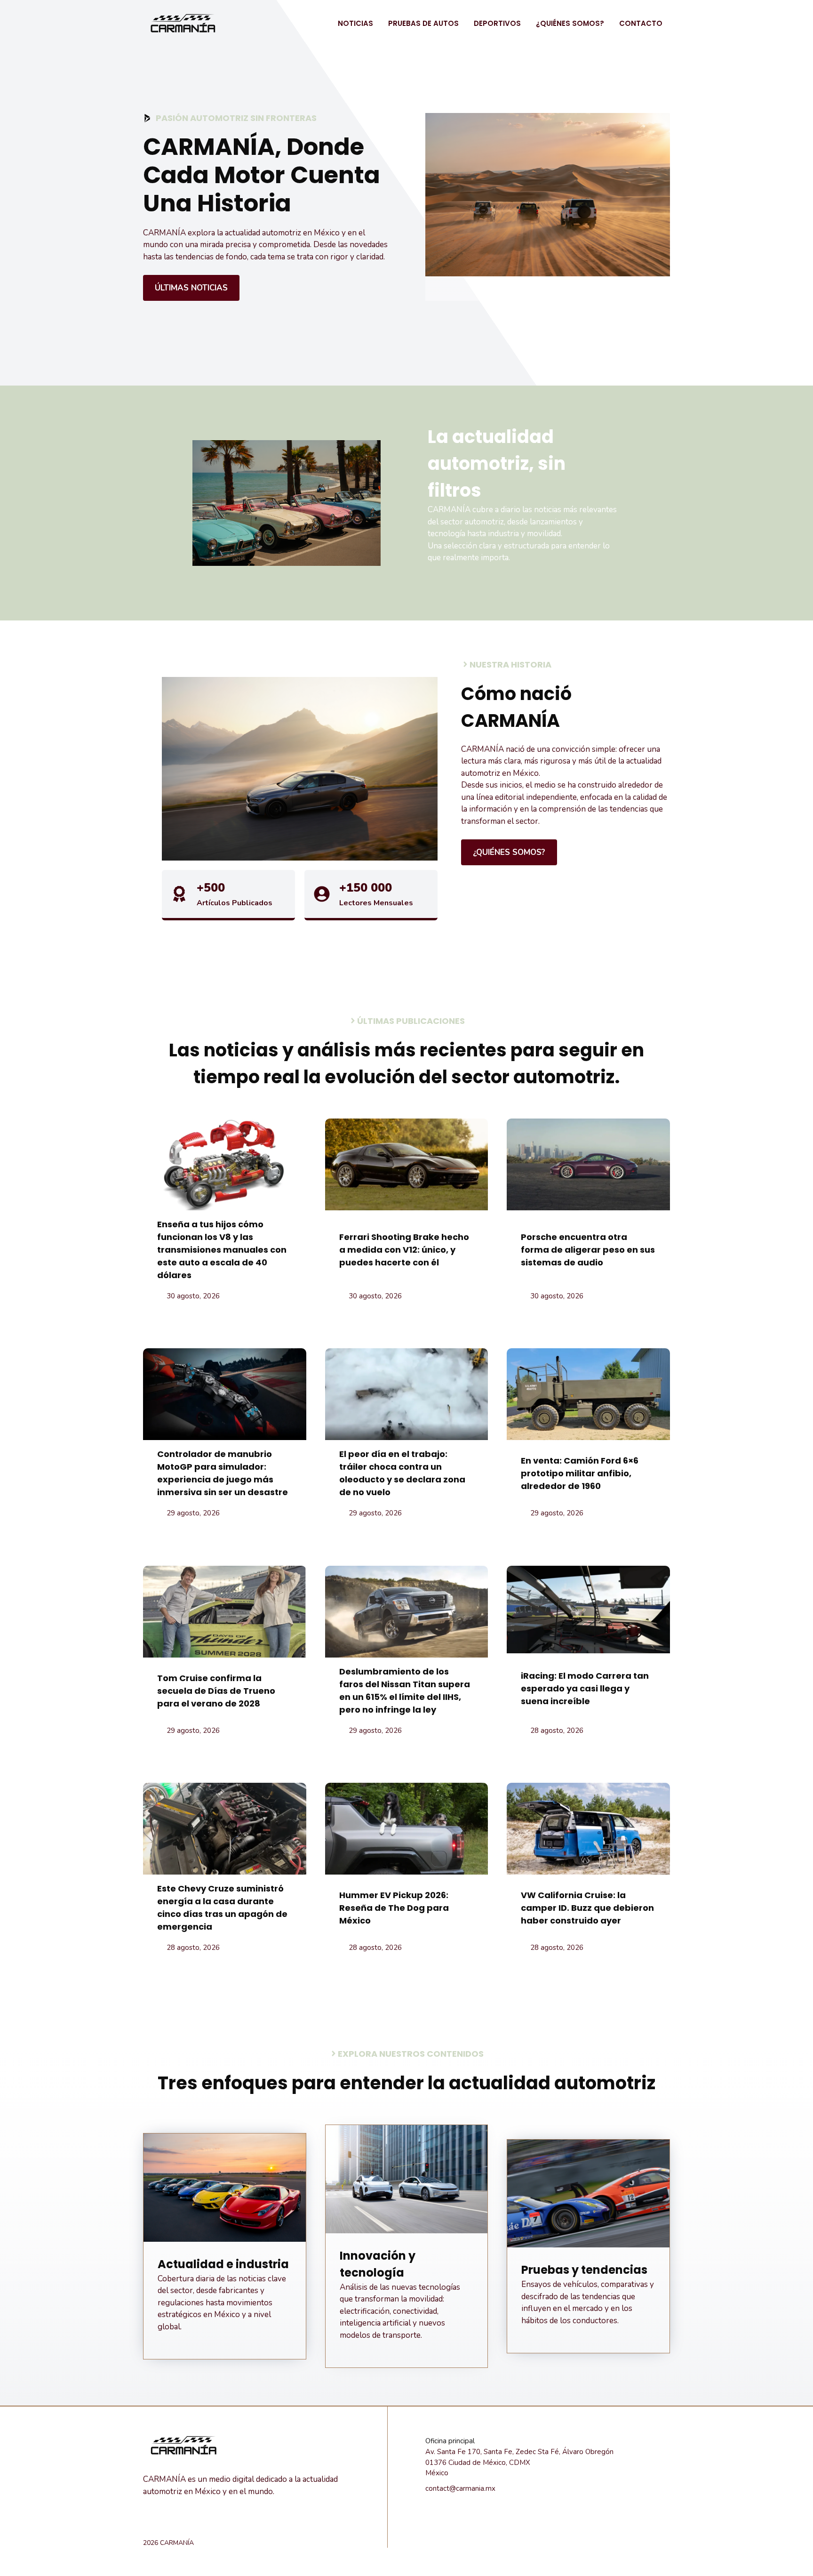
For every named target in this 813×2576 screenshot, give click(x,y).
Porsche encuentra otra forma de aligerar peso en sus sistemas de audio (588, 1250)
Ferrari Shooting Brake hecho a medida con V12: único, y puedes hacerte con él (404, 1250)
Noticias (355, 23)
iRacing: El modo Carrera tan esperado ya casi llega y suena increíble (585, 1688)
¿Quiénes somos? (570, 23)
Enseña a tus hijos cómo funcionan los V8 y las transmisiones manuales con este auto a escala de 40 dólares (222, 1250)
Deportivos (497, 23)
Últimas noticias (191, 288)
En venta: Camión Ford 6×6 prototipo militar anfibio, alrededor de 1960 (580, 1473)
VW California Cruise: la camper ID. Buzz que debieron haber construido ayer (587, 1908)
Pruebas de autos (423, 23)
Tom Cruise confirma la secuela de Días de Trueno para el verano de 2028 (216, 1691)
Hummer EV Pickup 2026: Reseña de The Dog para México (394, 1908)
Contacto (641, 23)
